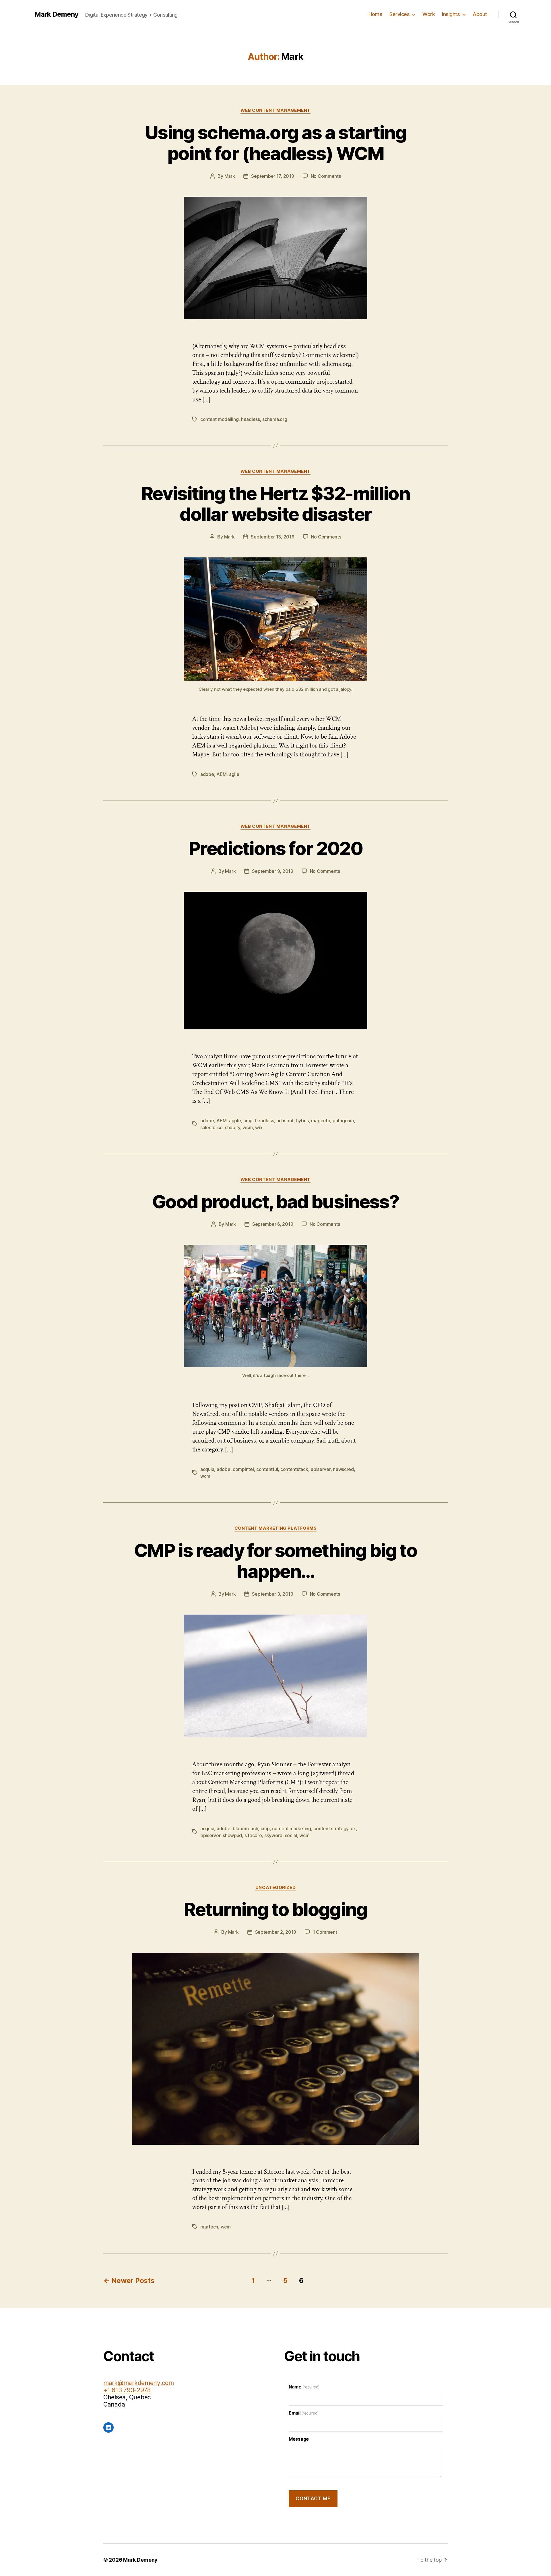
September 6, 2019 (273, 1224)
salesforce (211, 1127)
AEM (221, 774)
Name (304, 2387)
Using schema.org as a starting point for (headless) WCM (275, 143)
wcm (248, 1127)
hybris (302, 1121)
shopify (233, 1127)
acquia (207, 1469)
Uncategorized (275, 1888)
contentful (267, 1469)
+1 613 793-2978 (127, 2390)
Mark (230, 176)
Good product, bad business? (275, 1202)
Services (399, 14)
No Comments (326, 176)
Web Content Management (275, 110)
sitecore (253, 1835)
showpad (232, 1835)
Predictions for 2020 (275, 848)
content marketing (291, 1828)
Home (375, 14)
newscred (343, 1469)
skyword (273, 1835)
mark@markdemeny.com (139, 2383)
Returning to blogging (275, 1909)
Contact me (313, 2499)
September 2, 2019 (276, 1932)
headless (251, 419)
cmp (248, 1121)
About (480, 14)
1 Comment (325, 1932)
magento (321, 1121)
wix (259, 1127)
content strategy (331, 1828)
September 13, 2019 (272, 537)
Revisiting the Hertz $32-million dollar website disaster (275, 504)
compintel (243, 1469)
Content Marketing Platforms (276, 1528)
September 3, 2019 (272, 1594)
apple (235, 1121)
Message (299, 2439)
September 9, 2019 (272, 871)
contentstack (294, 1469)
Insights (451, 14)
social (291, 1835)
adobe (207, 774)
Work (429, 14)
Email (303, 2413)
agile (234, 774)
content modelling (219, 419)
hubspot (285, 1121)
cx (353, 1828)
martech (209, 2227)
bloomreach (245, 1828)
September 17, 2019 (272, 176)
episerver (321, 1469)
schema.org (275, 419)
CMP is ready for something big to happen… (275, 1561)
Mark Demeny (56, 14)
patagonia (343, 1121)
